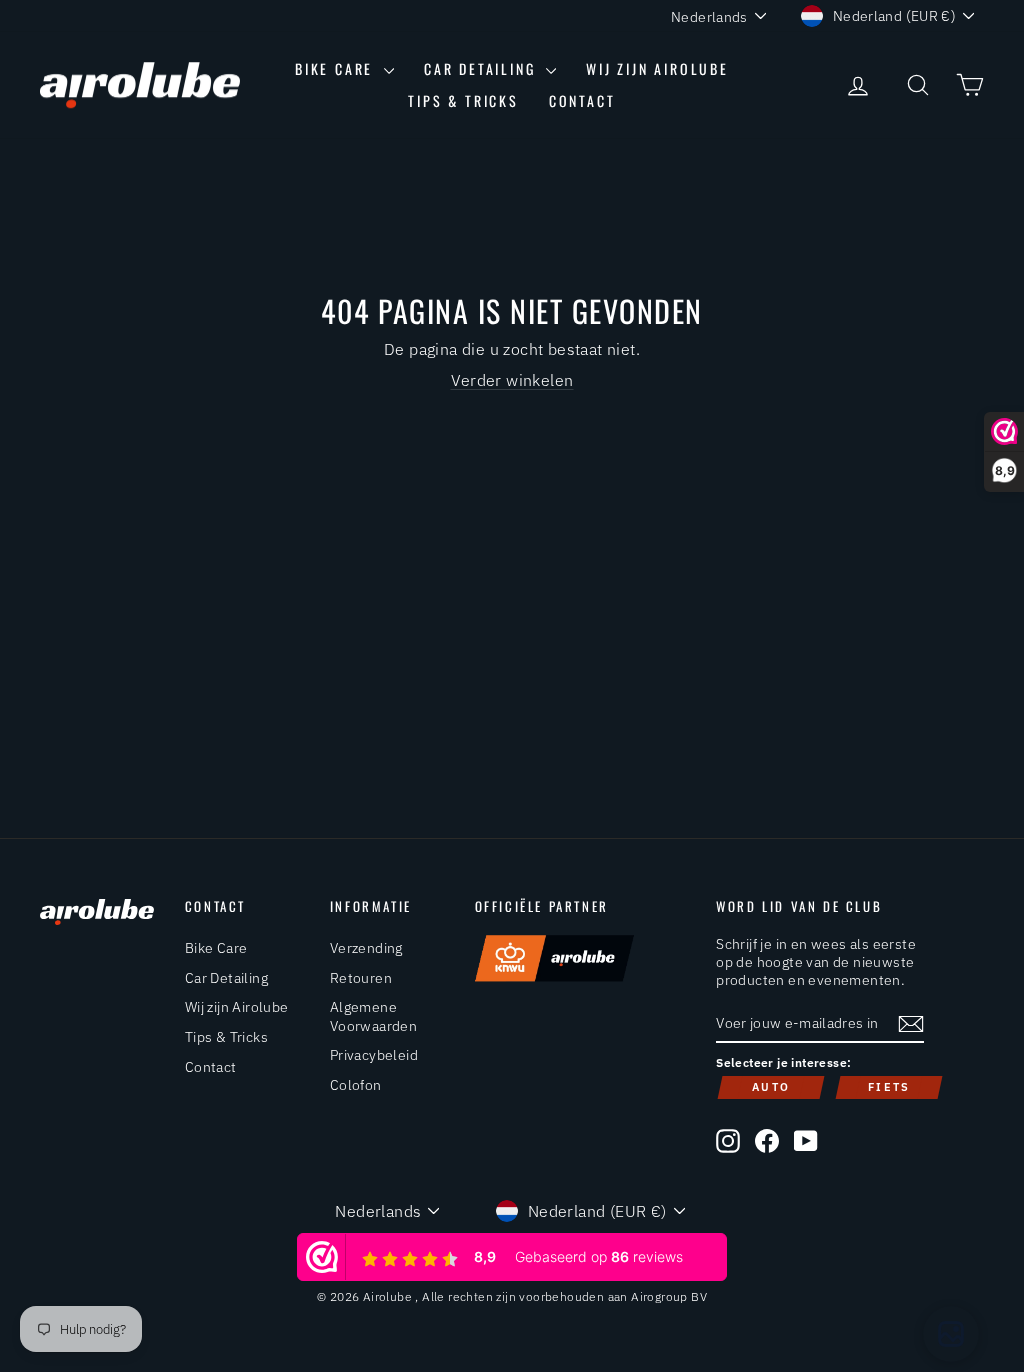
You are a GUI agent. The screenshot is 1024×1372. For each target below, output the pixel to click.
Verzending (366, 948)
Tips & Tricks (463, 100)
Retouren (361, 978)
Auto (771, 1087)
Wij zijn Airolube (657, 68)
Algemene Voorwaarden (373, 1016)
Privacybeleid (374, 1055)
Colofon (356, 1085)
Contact (582, 100)
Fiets (889, 1087)
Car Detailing (482, 68)
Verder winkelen (512, 380)
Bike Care (337, 68)
